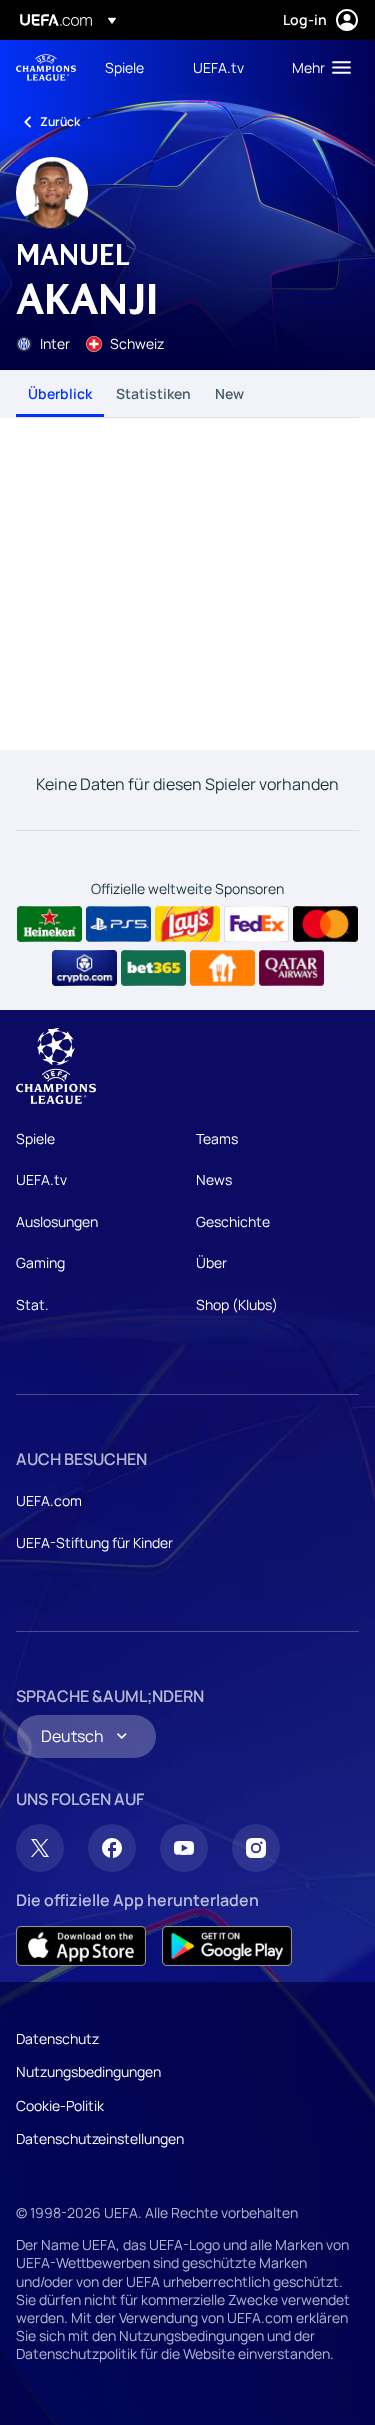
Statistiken (153, 393)
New (229, 393)
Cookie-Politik (60, 2105)
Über (211, 1262)
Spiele (35, 1138)
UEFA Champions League (46, 67)
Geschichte (233, 1221)
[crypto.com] (84, 968)
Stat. (32, 1304)
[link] (124, 67)
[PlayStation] (118, 924)
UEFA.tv (41, 1179)
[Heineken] (49, 924)
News (214, 1179)
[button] (317, 67)
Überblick (60, 393)
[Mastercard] (325, 924)
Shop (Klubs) (237, 1304)
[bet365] (153, 968)
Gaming (40, 1262)
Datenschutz (57, 2038)
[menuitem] (132, 67)
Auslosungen (57, 1221)
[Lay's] (187, 924)
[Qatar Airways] (291, 968)
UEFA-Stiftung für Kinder (94, 1542)
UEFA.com (49, 1500)
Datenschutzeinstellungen (100, 2138)
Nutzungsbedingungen (88, 2071)
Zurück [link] (60, 121)
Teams (217, 1138)
